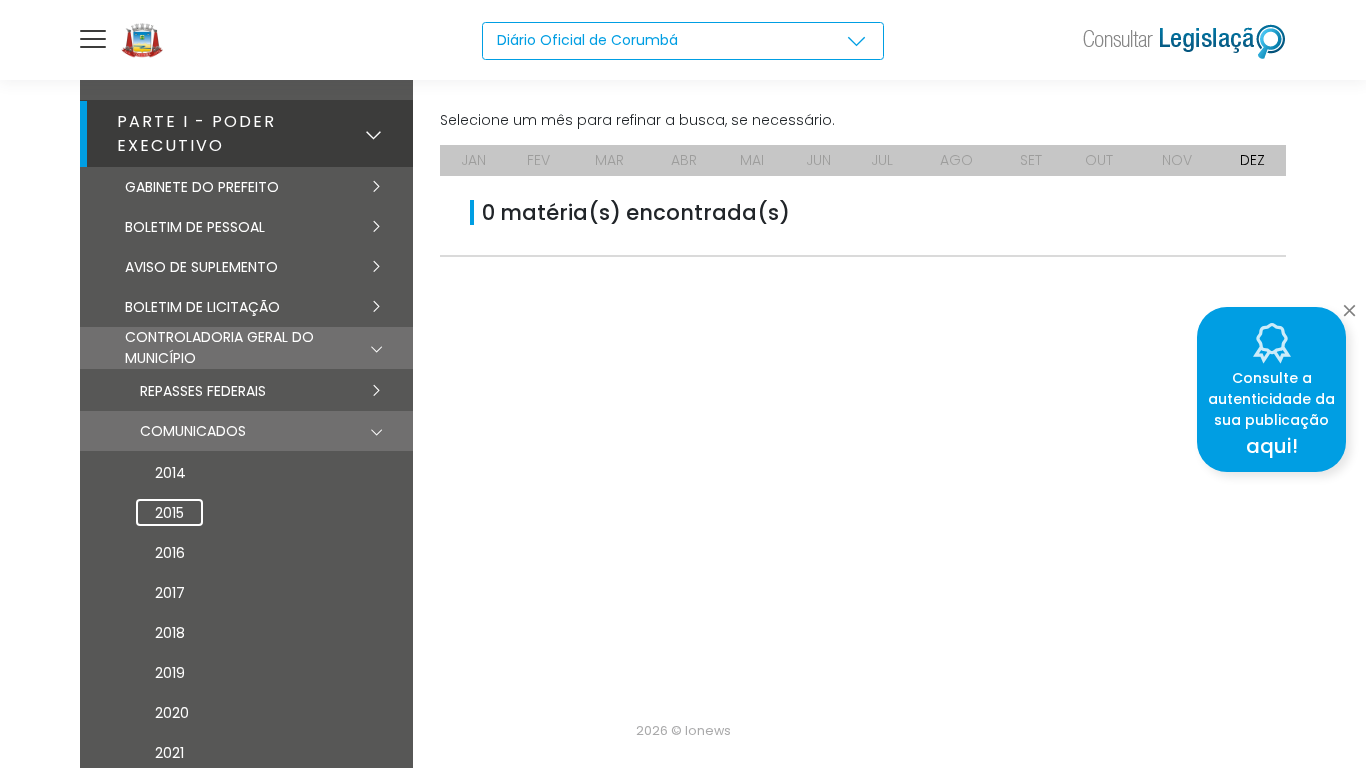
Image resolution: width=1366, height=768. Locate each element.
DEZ (1252, 160)
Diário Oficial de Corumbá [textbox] (587, 40)
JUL (882, 160)
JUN (818, 160)
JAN (473, 160)
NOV (1177, 160)
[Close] (1349, 305)
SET (1031, 160)
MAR (609, 160)
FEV (538, 160)
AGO (956, 160)
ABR (684, 160)
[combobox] (683, 41)
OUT (1099, 160)
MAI (752, 160)
